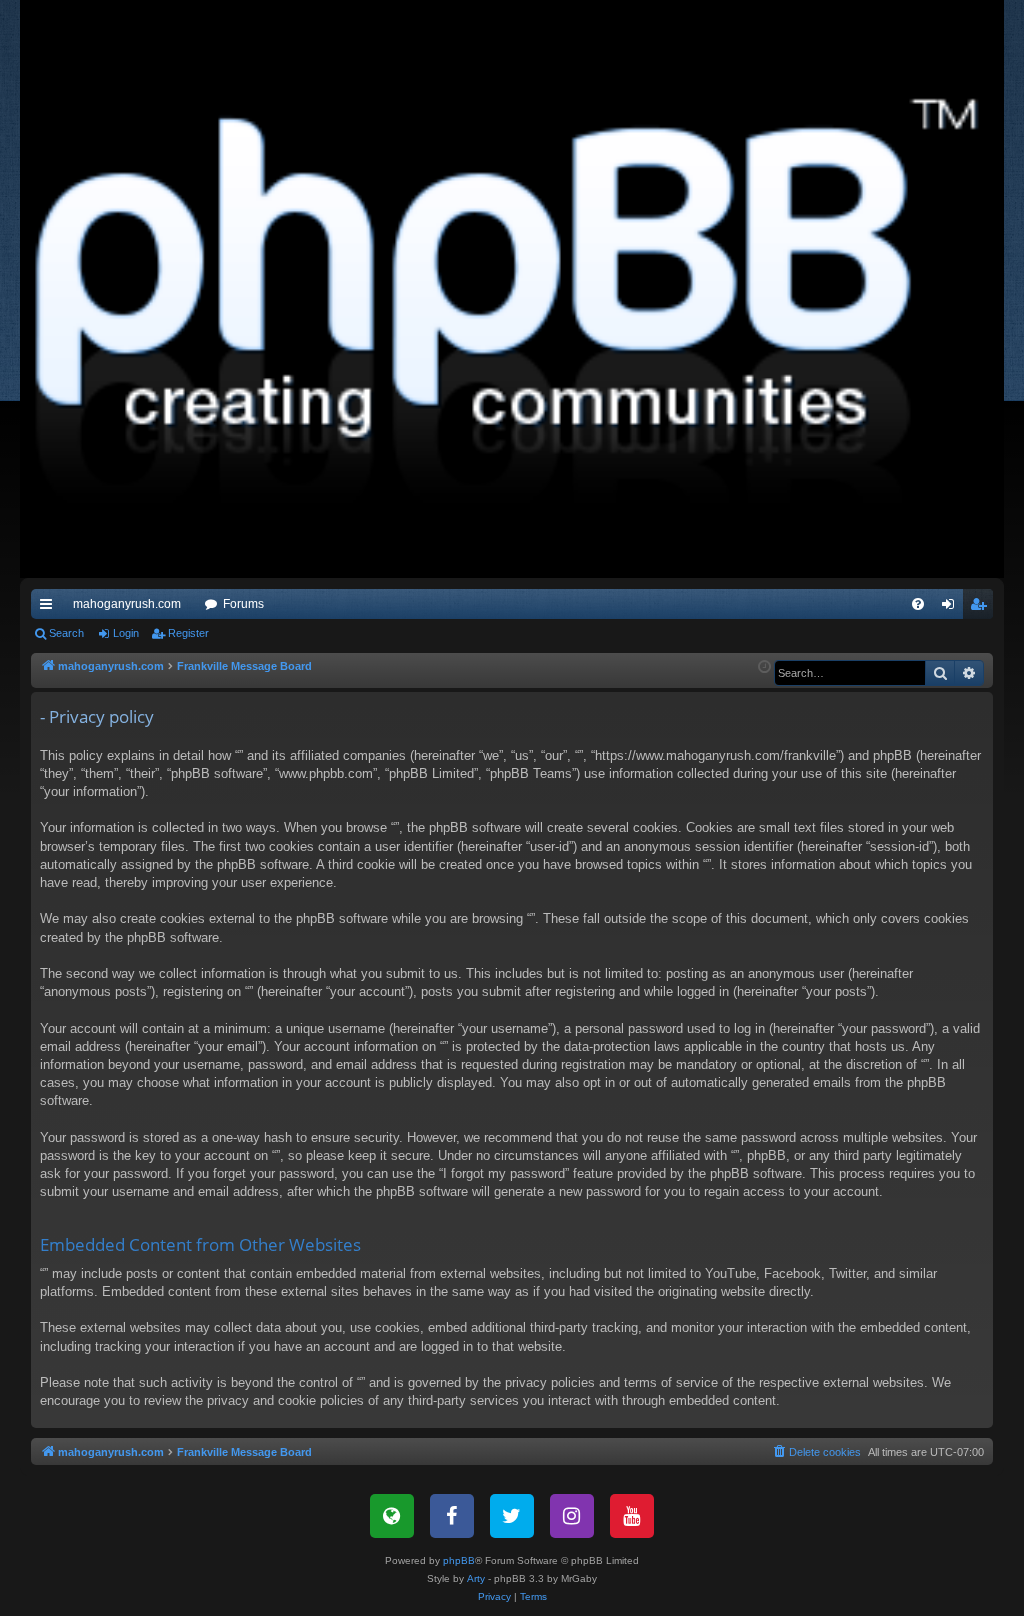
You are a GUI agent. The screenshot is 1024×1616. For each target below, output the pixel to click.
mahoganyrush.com (127, 604)
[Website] (392, 1516)
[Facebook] (452, 1516)
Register (188, 633)
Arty (476, 1578)
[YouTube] (632, 1516)
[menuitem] (918, 604)
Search (66, 633)
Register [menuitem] (982, 608)
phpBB (459, 1560)
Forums (243, 604)
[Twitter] (512, 1516)
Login (126, 633)
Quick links (50, 608)
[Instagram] (572, 1516)
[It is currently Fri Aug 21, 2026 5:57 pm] (764, 667)
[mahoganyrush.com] (512, 289)
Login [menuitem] (952, 608)
